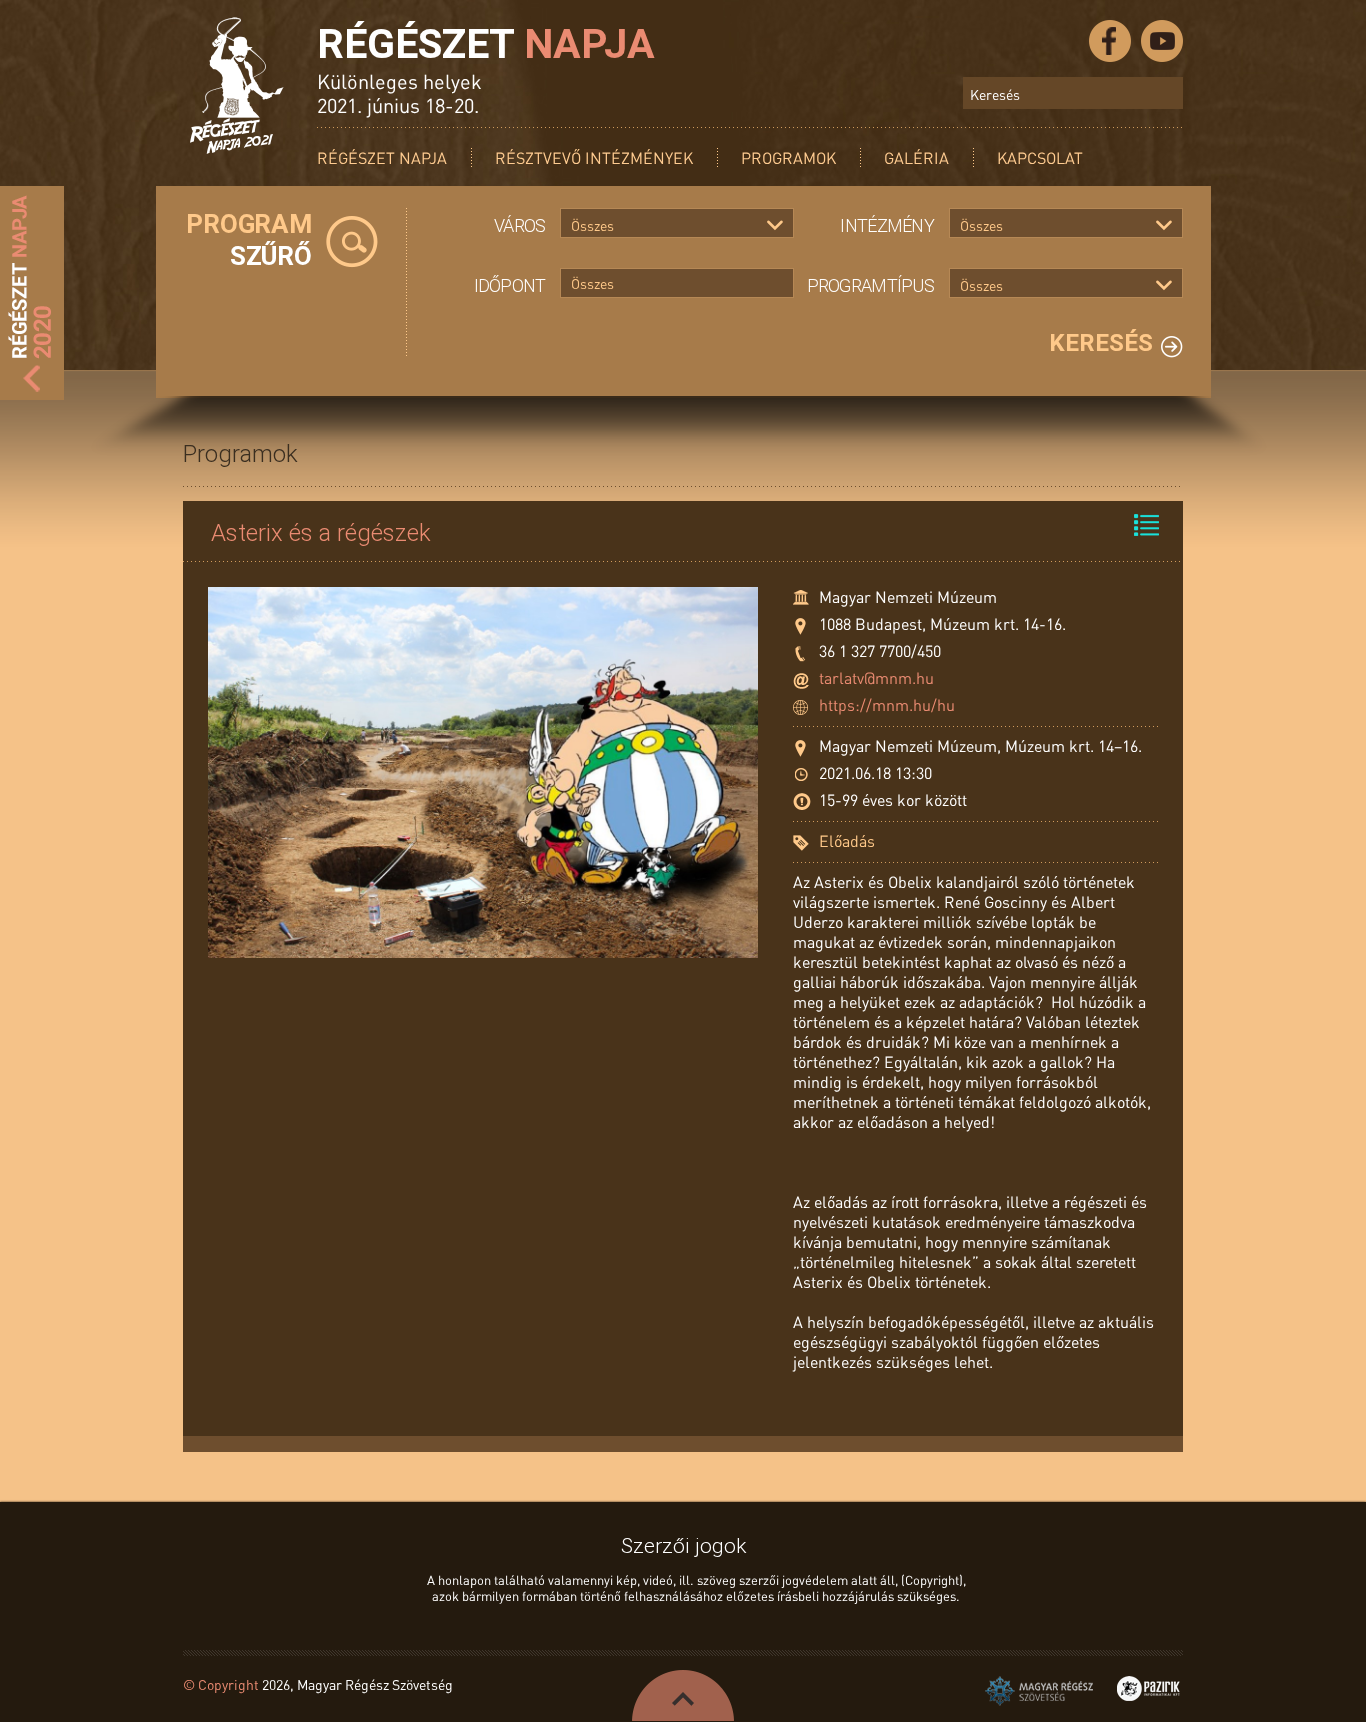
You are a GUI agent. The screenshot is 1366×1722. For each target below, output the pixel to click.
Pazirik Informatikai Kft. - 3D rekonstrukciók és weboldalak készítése (1148, 1688)
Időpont (510, 285)
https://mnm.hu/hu (887, 704)
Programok (788, 157)
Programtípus (870, 285)
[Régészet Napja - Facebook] (1110, 41)
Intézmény (887, 225)
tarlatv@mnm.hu (876, 677)
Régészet (486, 44)
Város (519, 225)
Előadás (847, 840)
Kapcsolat (1040, 157)
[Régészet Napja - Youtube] (1162, 41)
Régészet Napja (382, 157)
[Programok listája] (1146, 525)
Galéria (916, 157)
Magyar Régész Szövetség (1039, 1691)
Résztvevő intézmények (594, 157)
